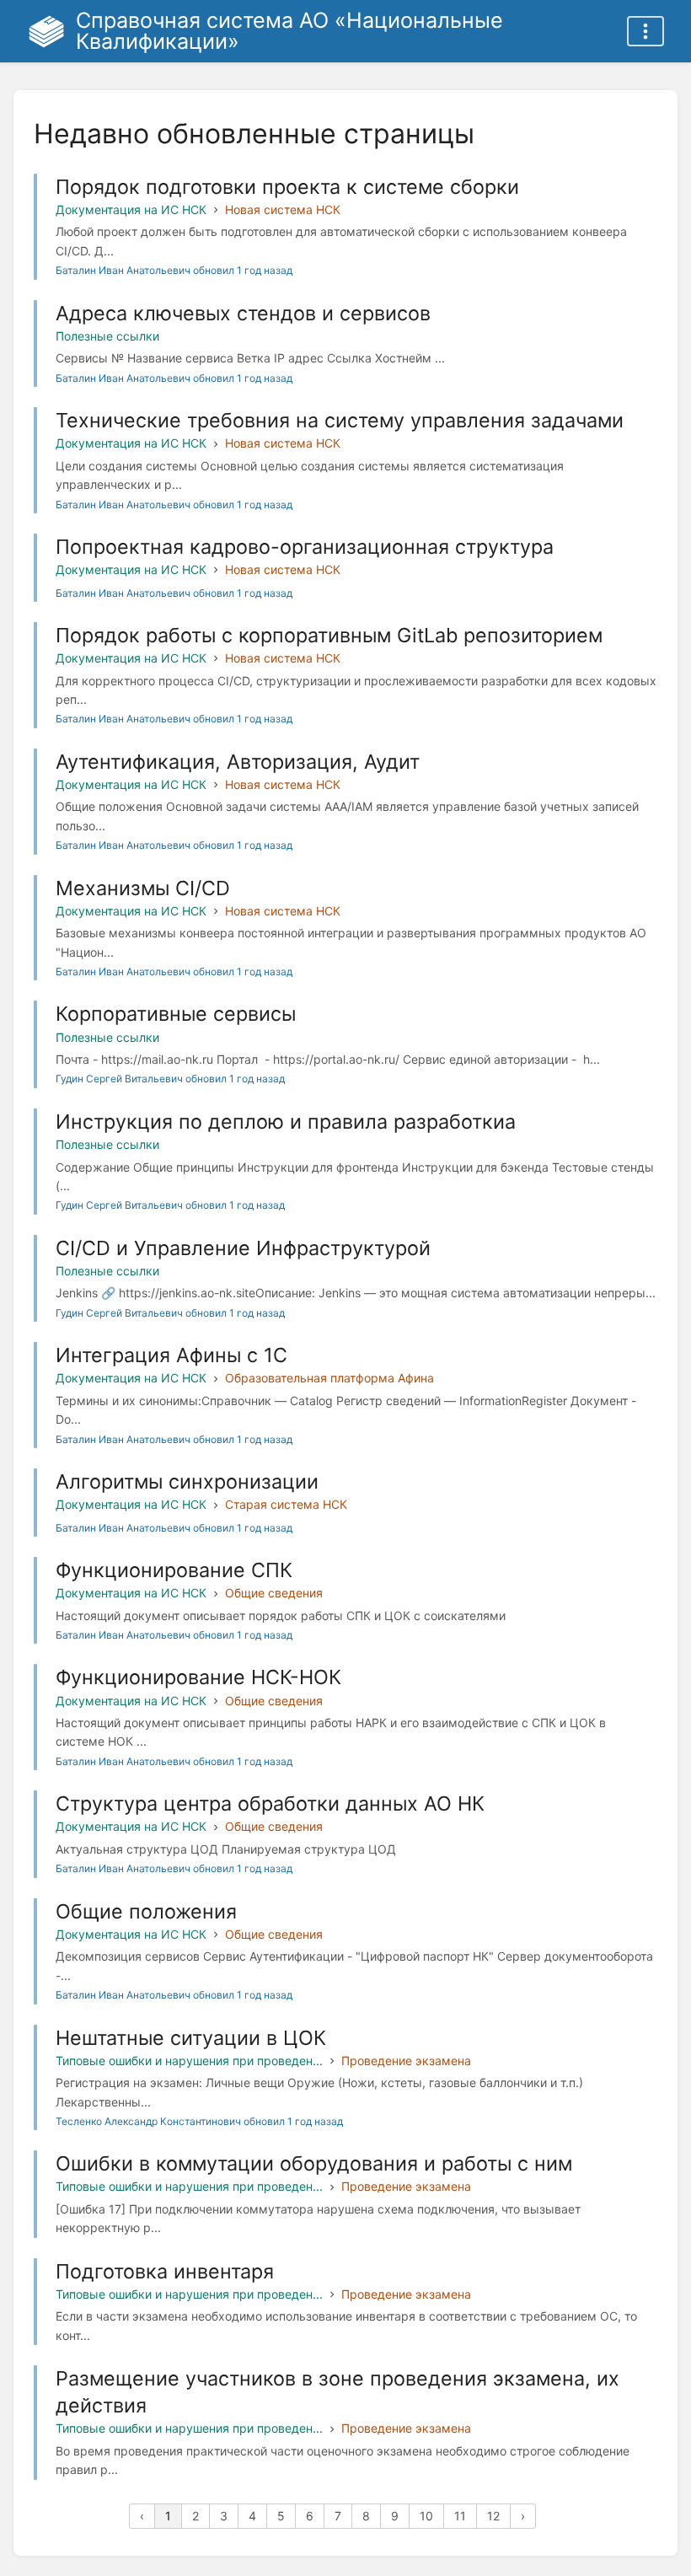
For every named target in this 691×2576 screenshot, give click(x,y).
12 (493, 2516)
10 (426, 2516)
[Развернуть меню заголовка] (645, 31)
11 (460, 2516)
